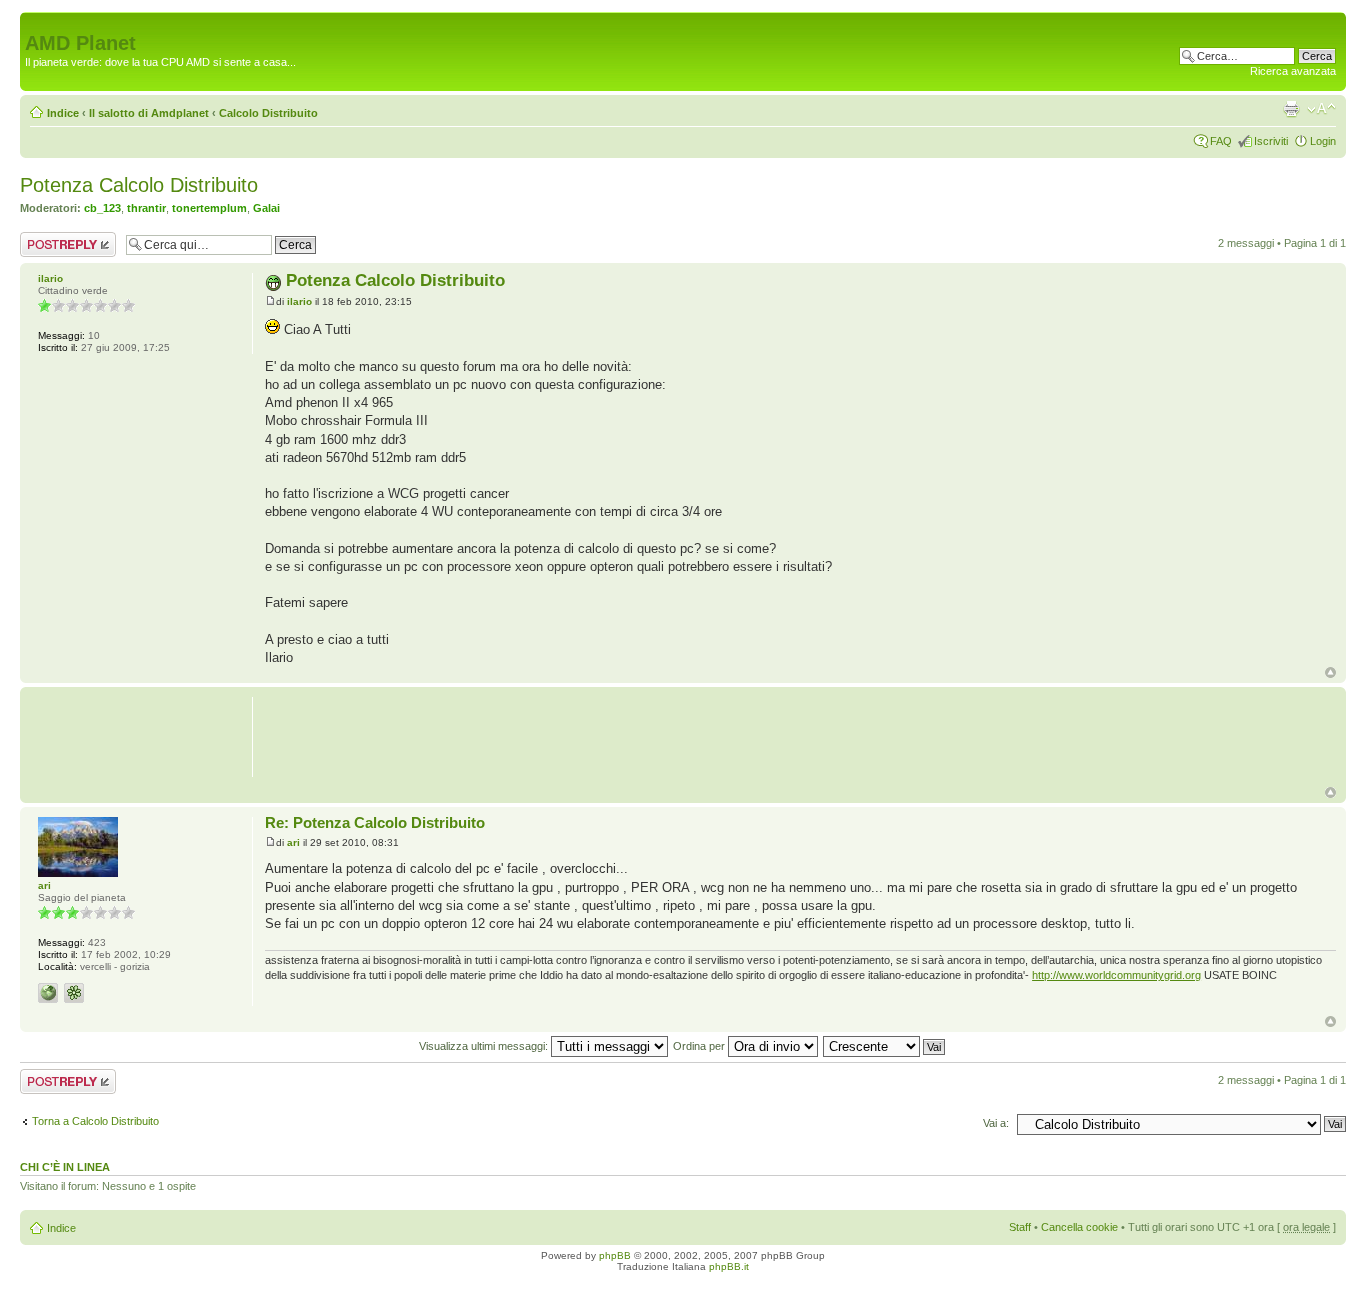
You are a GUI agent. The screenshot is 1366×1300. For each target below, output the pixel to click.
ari (293, 842)
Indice (63, 113)
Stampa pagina (1291, 109)
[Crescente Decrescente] (885, 1046)
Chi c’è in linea (65, 1167)
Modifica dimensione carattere (1321, 109)
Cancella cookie (1079, 1227)
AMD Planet (80, 43)
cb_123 (102, 208)
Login (1323, 141)
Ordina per (700, 1046)
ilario (299, 301)
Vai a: (996, 1123)
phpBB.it (729, 1266)
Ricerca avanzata (1293, 71)
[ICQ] (74, 993)
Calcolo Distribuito (268, 113)
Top (1330, 672)
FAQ (1221, 141)
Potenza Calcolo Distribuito (139, 185)
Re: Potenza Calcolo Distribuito (375, 822)
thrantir (146, 208)
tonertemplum (209, 208)
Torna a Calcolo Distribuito (95, 1121)
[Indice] (36, 22)
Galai (266, 208)
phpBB (615, 1255)
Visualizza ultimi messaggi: (485, 1046)
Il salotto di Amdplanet (149, 113)
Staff (1020, 1227)
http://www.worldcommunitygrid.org (1116, 975)
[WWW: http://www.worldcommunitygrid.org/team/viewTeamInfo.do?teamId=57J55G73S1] (48, 993)
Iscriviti (1271, 141)
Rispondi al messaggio (46, 244)
